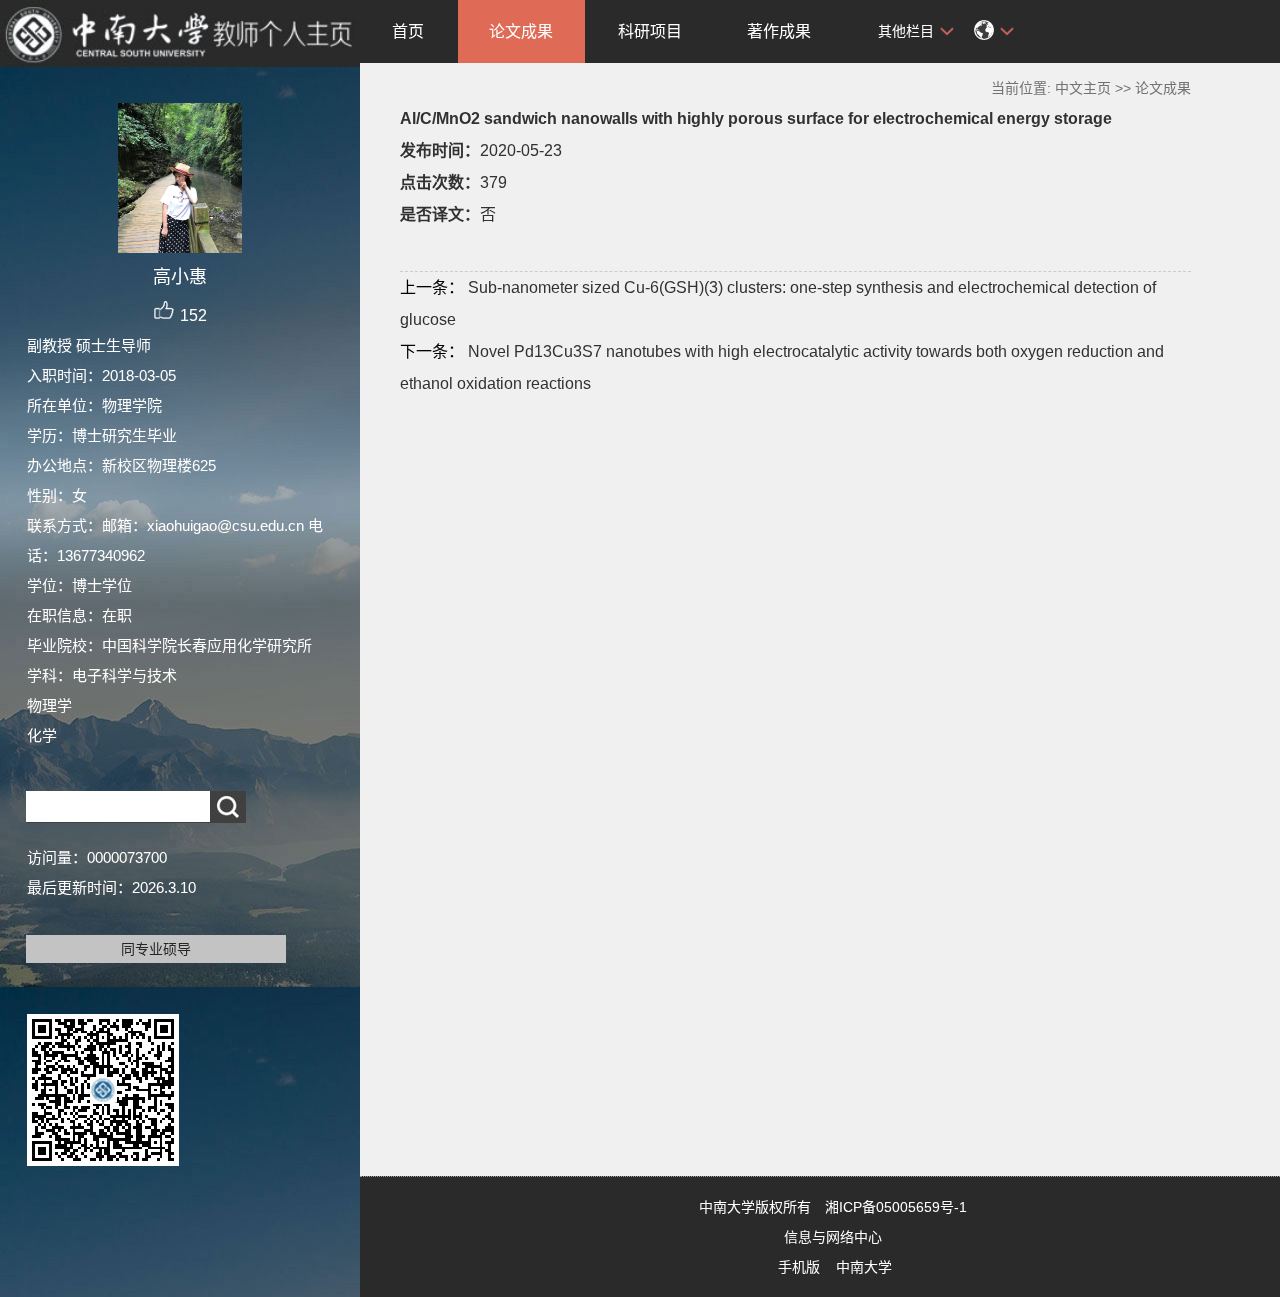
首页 (408, 31)
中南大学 (864, 1267)
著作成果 (779, 31)
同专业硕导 (156, 949)
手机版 (799, 1267)
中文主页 (1083, 88)
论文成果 (521, 31)
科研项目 (650, 31)
